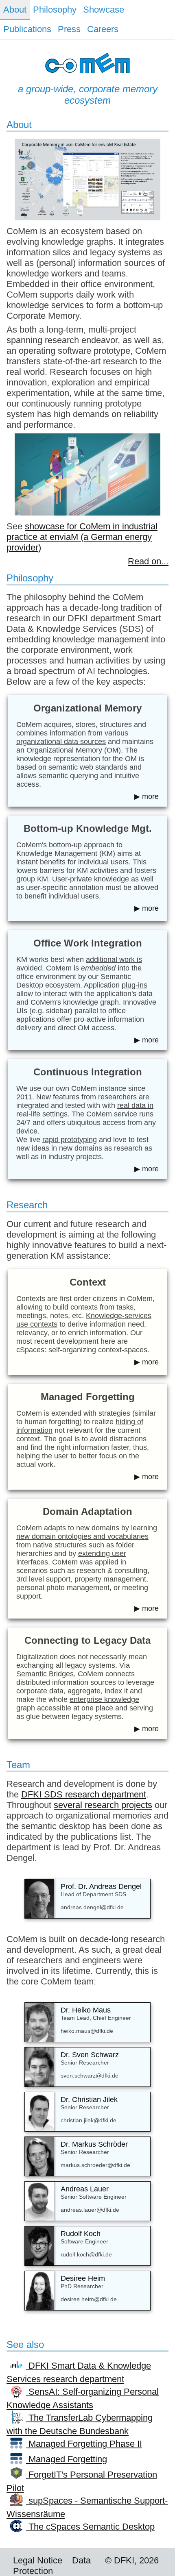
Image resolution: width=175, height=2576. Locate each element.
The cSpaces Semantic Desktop (90, 2527)
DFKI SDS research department (84, 1794)
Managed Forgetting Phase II (84, 2444)
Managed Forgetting (67, 2459)
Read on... (148, 561)
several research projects (103, 1805)
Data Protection (52, 2566)
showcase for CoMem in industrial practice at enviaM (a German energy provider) (82, 537)
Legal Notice (38, 2560)
